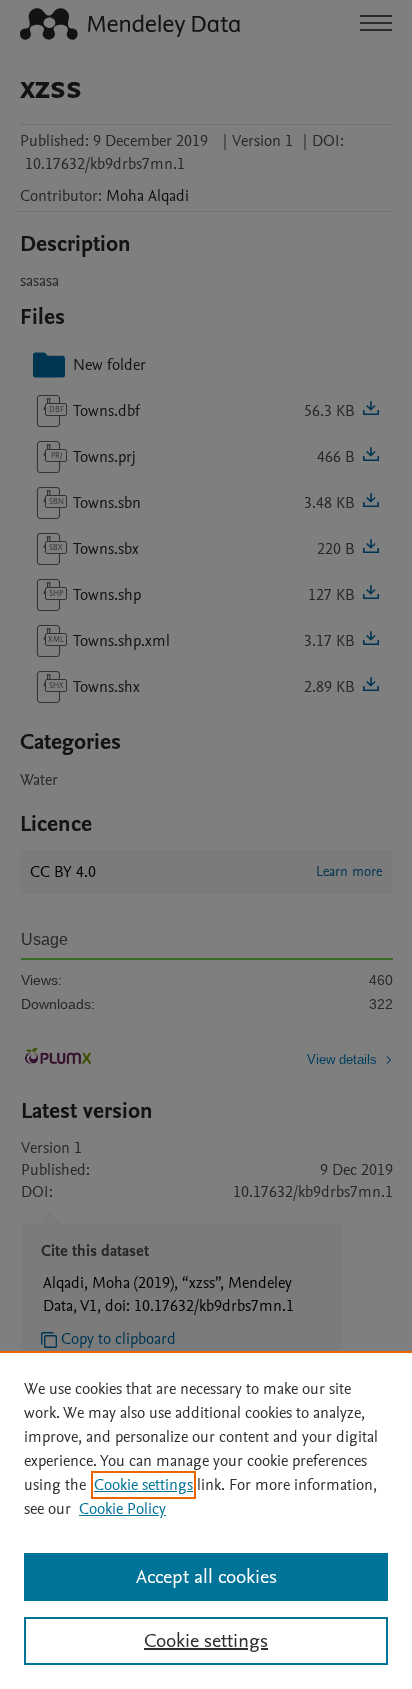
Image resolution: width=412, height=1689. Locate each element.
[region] (206, 1520)
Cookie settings (143, 1485)
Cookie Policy (122, 1509)
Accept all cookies (206, 1577)
